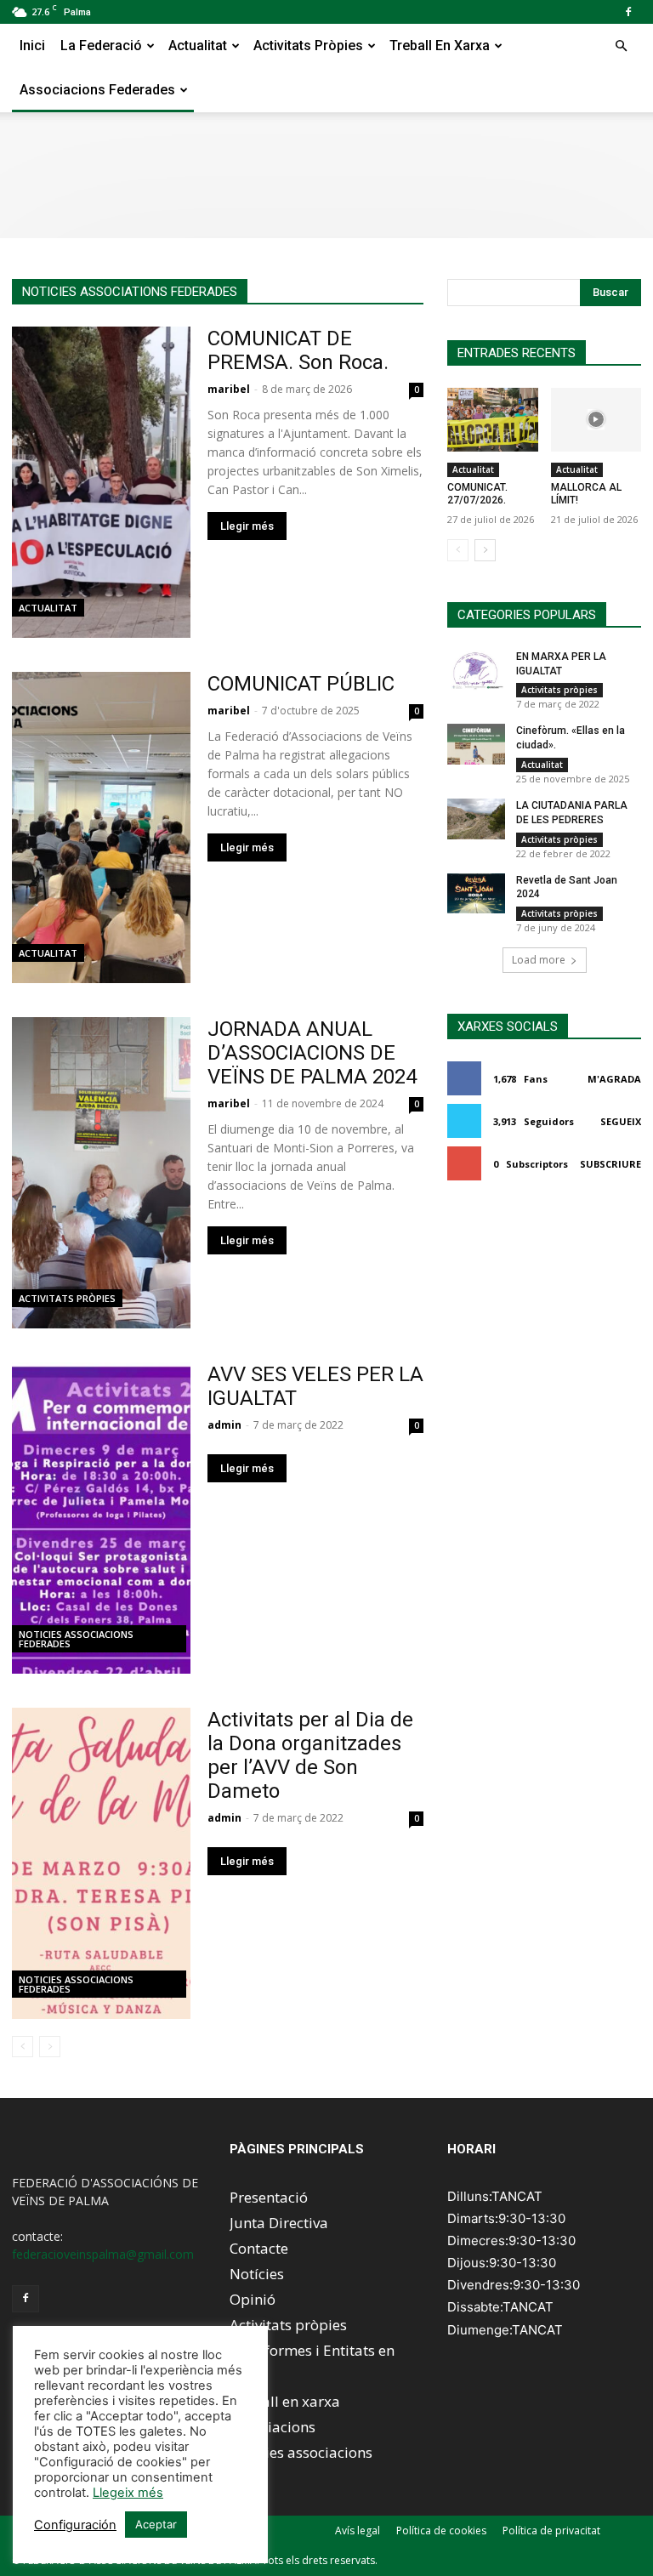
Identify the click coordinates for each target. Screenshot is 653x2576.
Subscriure (610, 1164)
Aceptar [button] (156, 2524)
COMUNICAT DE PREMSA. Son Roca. (298, 350)
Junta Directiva (279, 2223)
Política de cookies (441, 2531)
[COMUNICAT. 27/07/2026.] (493, 420)
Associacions (273, 2427)
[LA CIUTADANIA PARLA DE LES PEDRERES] (476, 819)
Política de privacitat (551, 2531)
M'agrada (614, 1079)
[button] (621, 46)
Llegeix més (128, 2493)
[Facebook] (628, 12)
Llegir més (247, 526)
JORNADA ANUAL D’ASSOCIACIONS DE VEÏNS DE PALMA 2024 (312, 1053)
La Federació (101, 45)
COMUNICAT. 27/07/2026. (477, 494)
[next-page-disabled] (50, 2047)
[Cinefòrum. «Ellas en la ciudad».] (476, 744)
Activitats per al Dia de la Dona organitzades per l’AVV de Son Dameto (310, 1755)
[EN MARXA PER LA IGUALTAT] (476, 670)
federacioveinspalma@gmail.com (103, 2254)
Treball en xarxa (440, 45)
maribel (229, 389)
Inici (32, 45)
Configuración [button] (75, 2525)
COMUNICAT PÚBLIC (301, 684)
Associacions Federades (97, 90)
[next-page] (485, 550)
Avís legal (358, 2531)
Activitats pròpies (308, 45)
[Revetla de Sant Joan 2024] (476, 894)
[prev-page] (23, 2047)
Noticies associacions (301, 2452)
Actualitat (198, 45)
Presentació (269, 2197)
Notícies (257, 2274)
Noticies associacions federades (76, 1639)
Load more (539, 960)
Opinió (253, 2299)
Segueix (621, 1121)
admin (224, 1425)
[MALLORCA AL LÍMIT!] (596, 420)
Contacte (259, 2248)
